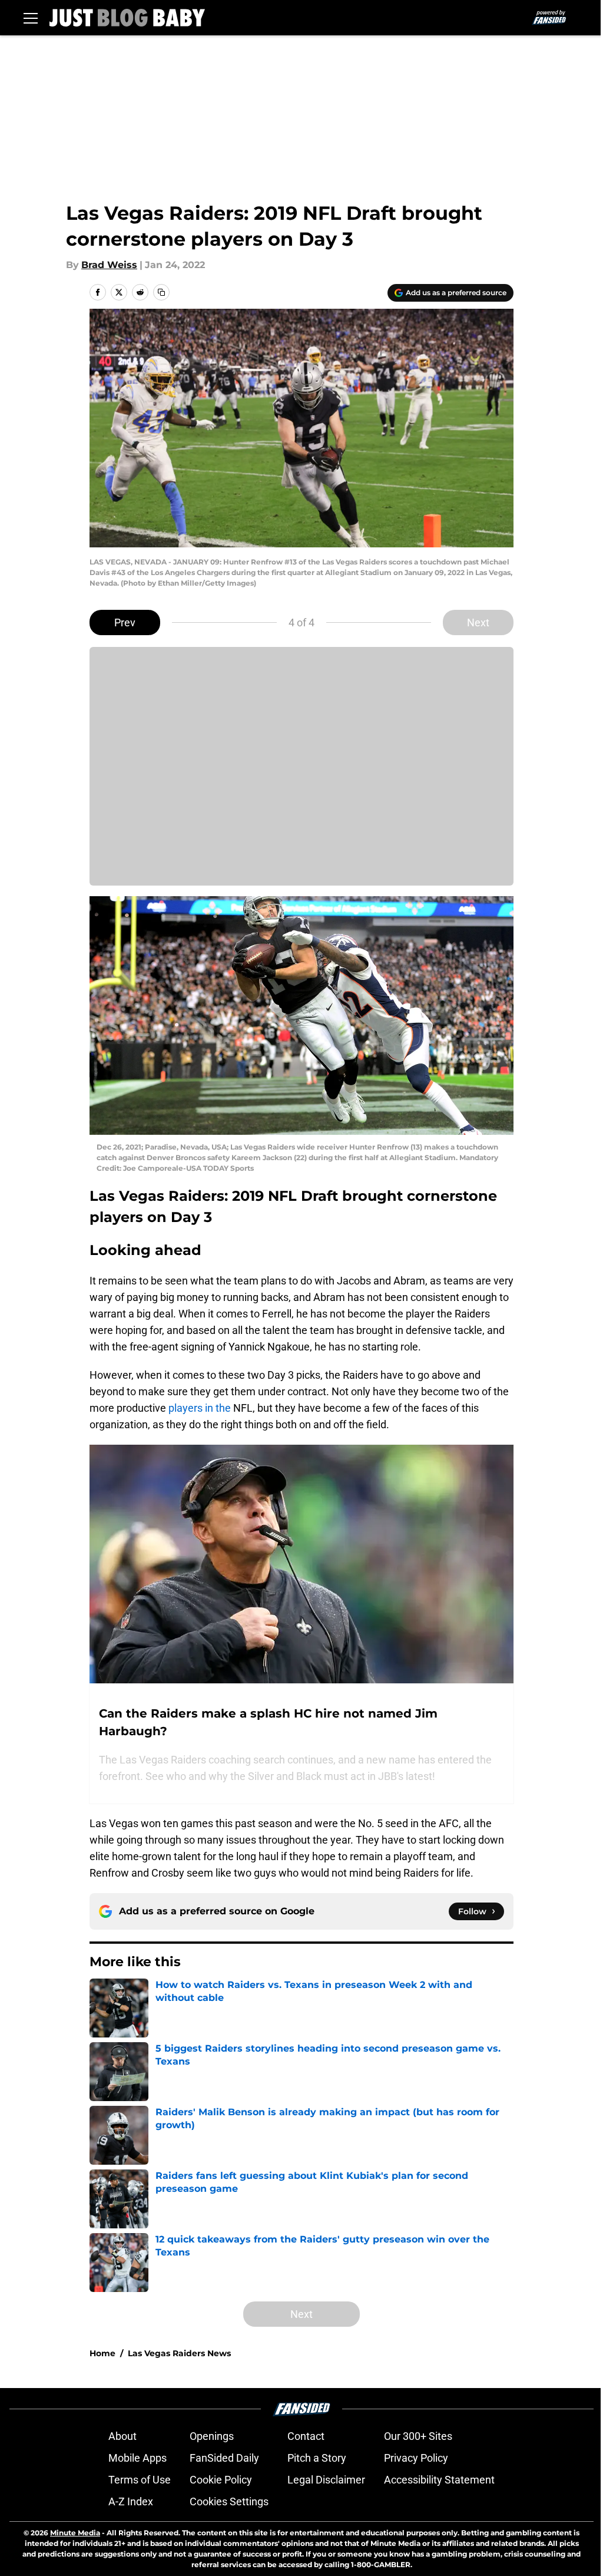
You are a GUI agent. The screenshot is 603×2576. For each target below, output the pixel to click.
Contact (306, 2436)
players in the (200, 1408)
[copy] (161, 292)
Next (478, 622)
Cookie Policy (221, 2480)
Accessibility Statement (439, 2480)
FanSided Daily (224, 2458)
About (122, 2436)
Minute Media (75, 2533)
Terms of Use (140, 2480)
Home (102, 2353)
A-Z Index (131, 2501)
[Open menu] (31, 18)
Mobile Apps (138, 2458)
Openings (212, 2436)
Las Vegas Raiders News (179, 2353)
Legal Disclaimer (326, 2480)
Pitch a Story (317, 2458)
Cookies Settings (229, 2501)
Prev (125, 622)
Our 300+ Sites (418, 2436)
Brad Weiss (109, 265)
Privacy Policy (416, 2458)
